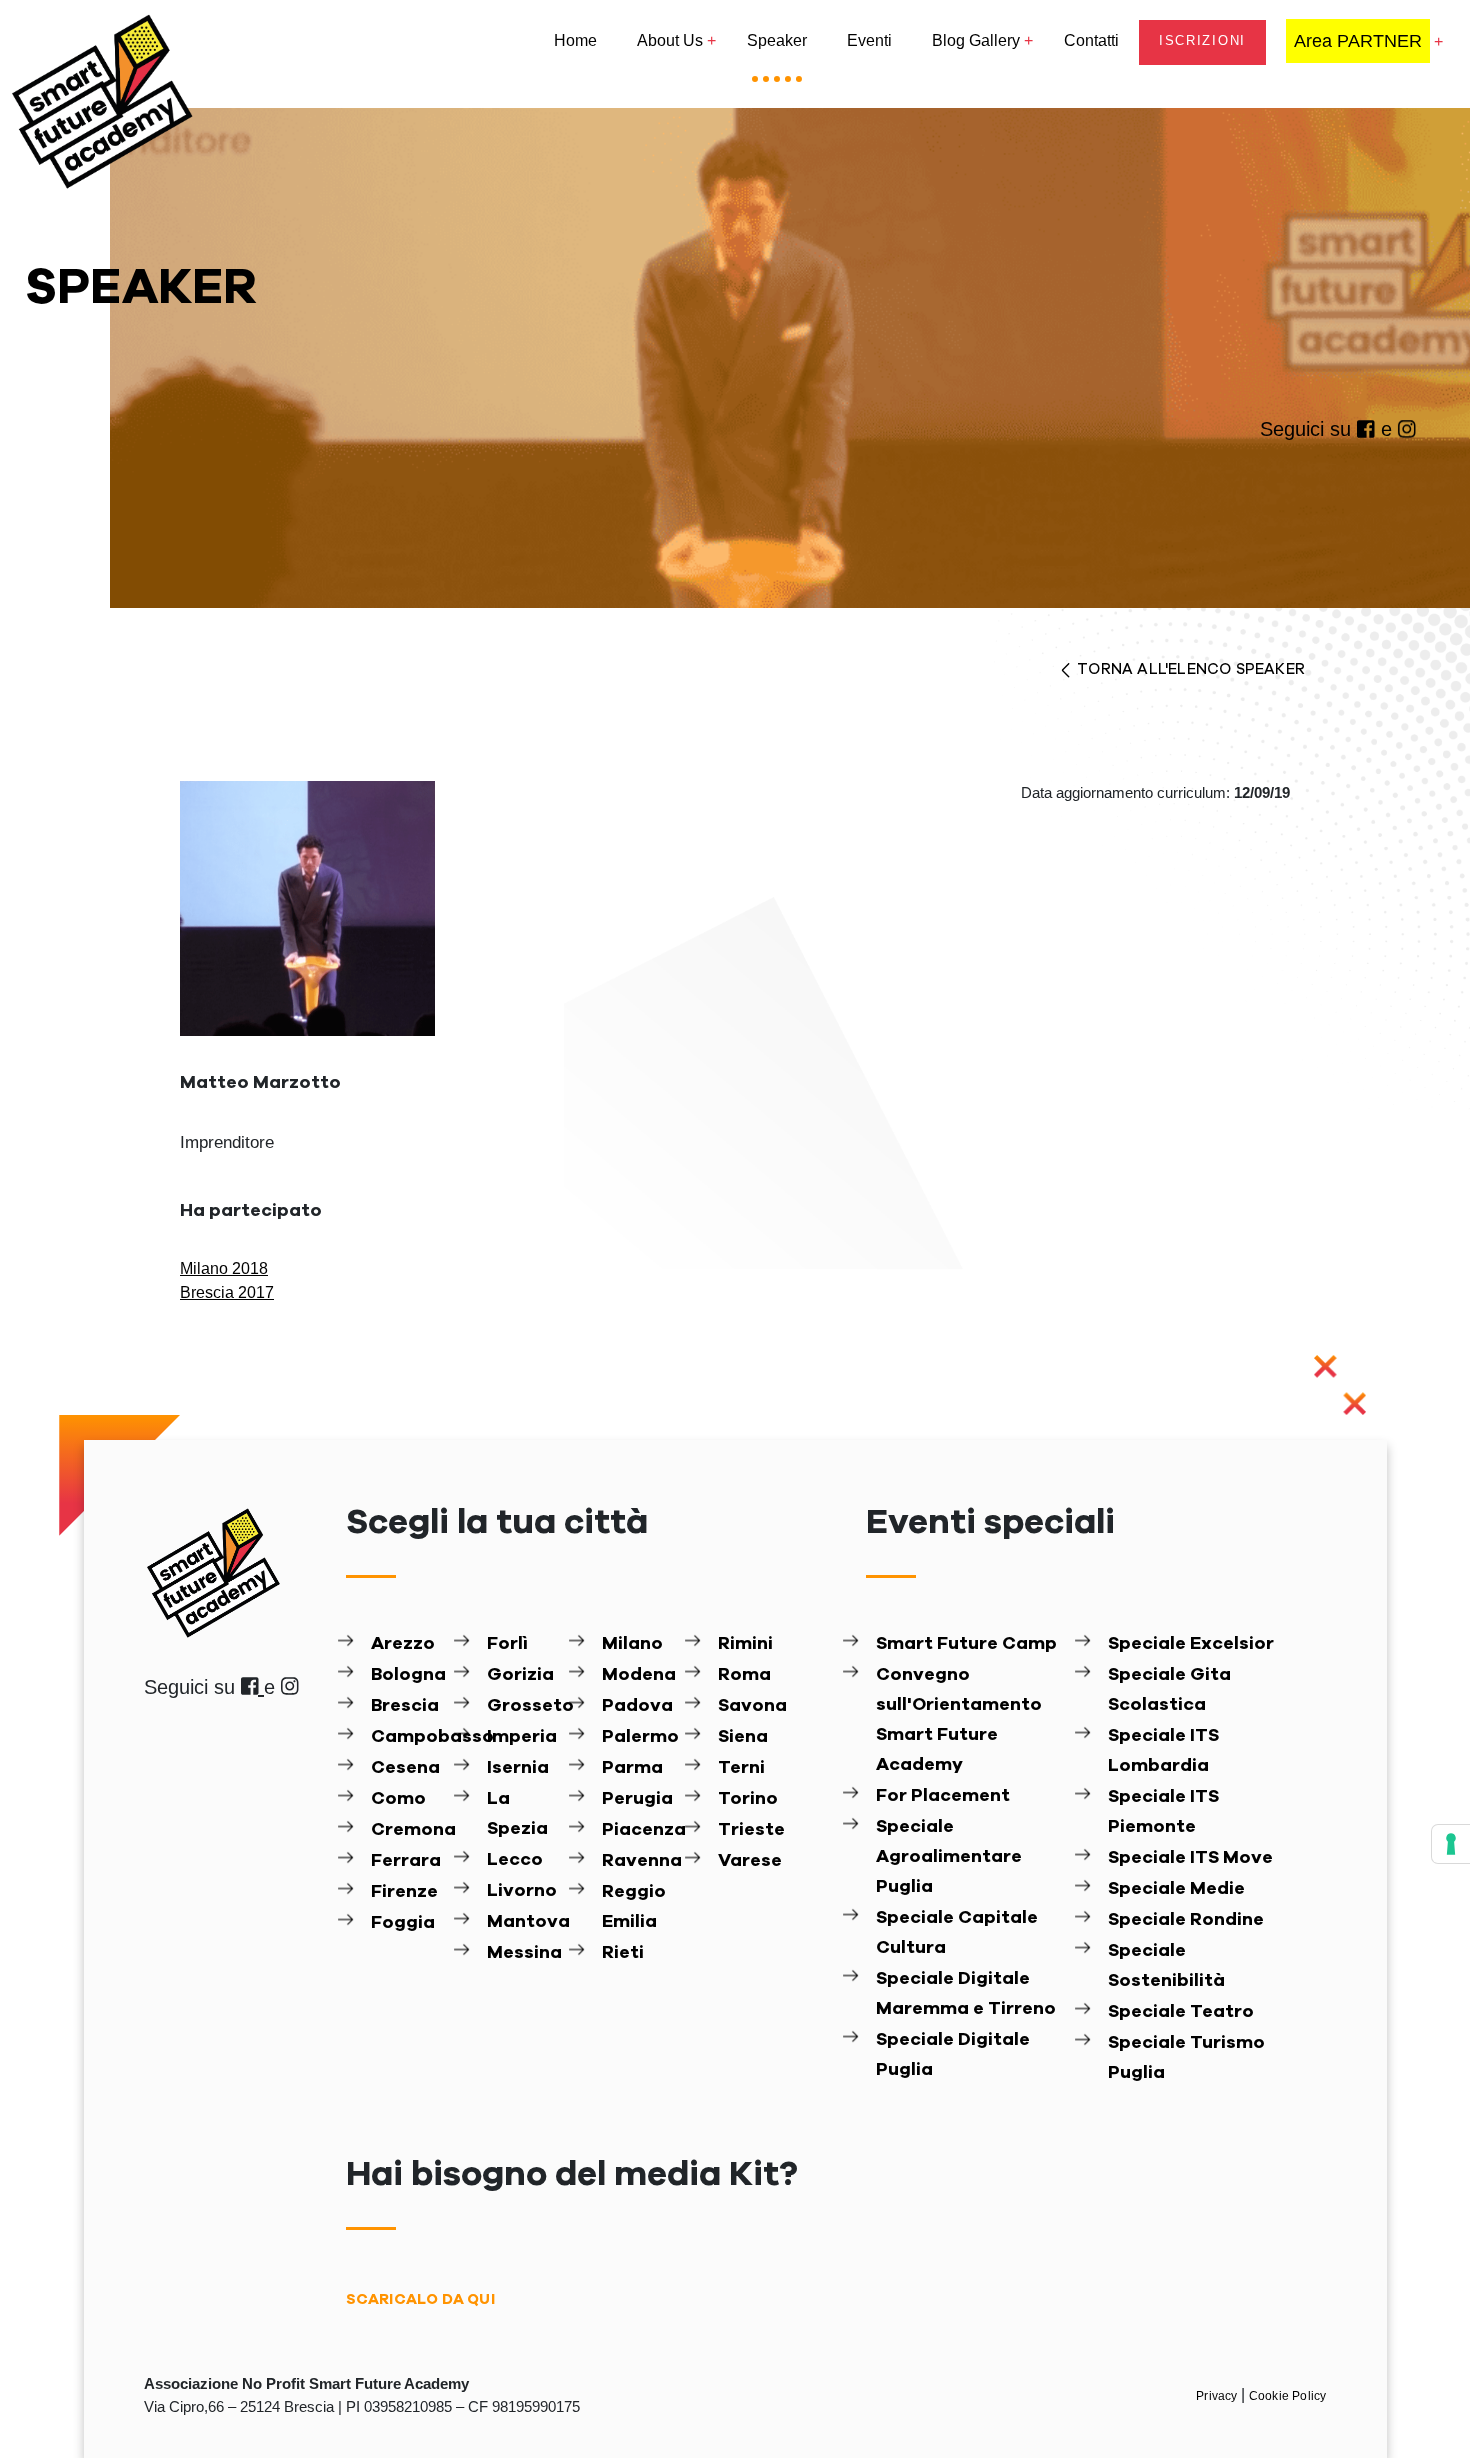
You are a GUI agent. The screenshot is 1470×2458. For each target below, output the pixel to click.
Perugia (637, 1799)
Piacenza (641, 1830)
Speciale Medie (1176, 1889)
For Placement (943, 1796)
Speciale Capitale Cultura (957, 1933)
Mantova (526, 1922)
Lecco (515, 1860)
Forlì (507, 1644)
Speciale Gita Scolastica (1169, 1690)
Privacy (1218, 2396)
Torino (748, 1799)
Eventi (869, 40)
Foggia (403, 1923)
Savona (752, 1706)
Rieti (623, 1953)
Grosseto (526, 1706)
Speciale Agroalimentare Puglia (949, 1857)
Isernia (518, 1768)
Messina (524, 1953)
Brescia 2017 (227, 1292)
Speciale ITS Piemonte (1163, 1812)
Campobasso (410, 1737)
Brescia (405, 1706)
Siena (743, 1737)
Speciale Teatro (1181, 2012)
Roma (744, 1675)
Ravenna (641, 1861)
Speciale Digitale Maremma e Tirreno (966, 1994)
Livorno (522, 1891)
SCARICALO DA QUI (420, 2299)
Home (575, 40)
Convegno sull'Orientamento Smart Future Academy (959, 1720)
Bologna (408, 1675)
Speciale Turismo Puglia (1186, 2058)
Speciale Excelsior (1191, 1644)
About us (670, 40)
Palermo (640, 1737)
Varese (750, 1861)
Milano (632, 1644)
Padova (637, 1706)
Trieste (751, 1830)
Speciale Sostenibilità (1166, 1966)
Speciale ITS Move (1190, 1858)
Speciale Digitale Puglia (953, 2055)
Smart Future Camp (966, 1644)
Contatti (1091, 40)
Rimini (745, 1644)
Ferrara (406, 1861)
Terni (741, 1768)
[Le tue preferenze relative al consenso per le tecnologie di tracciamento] (1451, 1844)
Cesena (405, 1768)
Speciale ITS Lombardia (1163, 1751)
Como (398, 1799)
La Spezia (517, 1814)
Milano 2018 (224, 1268)
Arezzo (403, 1644)
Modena (639, 1675)
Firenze (404, 1892)
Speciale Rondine (1186, 1920)
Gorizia (520, 1675)
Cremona (410, 1830)
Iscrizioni (1202, 40)
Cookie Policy (1288, 2396)
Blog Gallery (976, 40)
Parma (632, 1768)
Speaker (777, 40)
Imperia (522, 1737)
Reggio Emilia (634, 1907)
